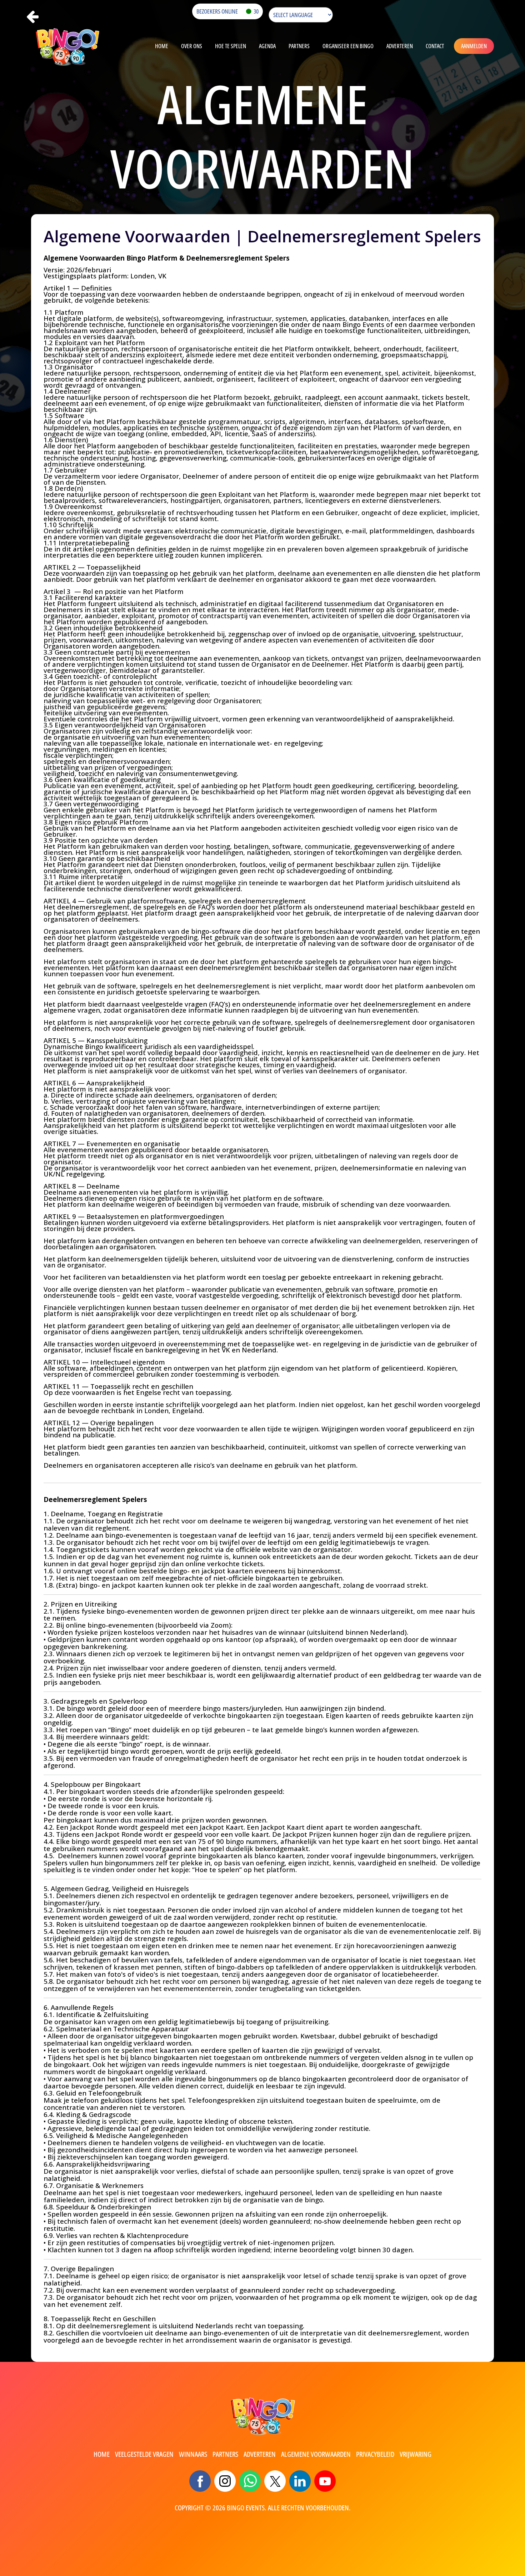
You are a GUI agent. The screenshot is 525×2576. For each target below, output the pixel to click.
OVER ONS (192, 46)
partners (225, 2454)
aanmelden (474, 46)
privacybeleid (375, 2454)
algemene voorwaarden (316, 2454)
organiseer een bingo (348, 46)
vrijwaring (416, 2454)
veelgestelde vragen (144, 2454)
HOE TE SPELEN (231, 46)
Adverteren (400, 46)
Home (162, 46)
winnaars (193, 2454)
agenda (267, 46)
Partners (299, 46)
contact (435, 46)
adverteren (260, 2454)
